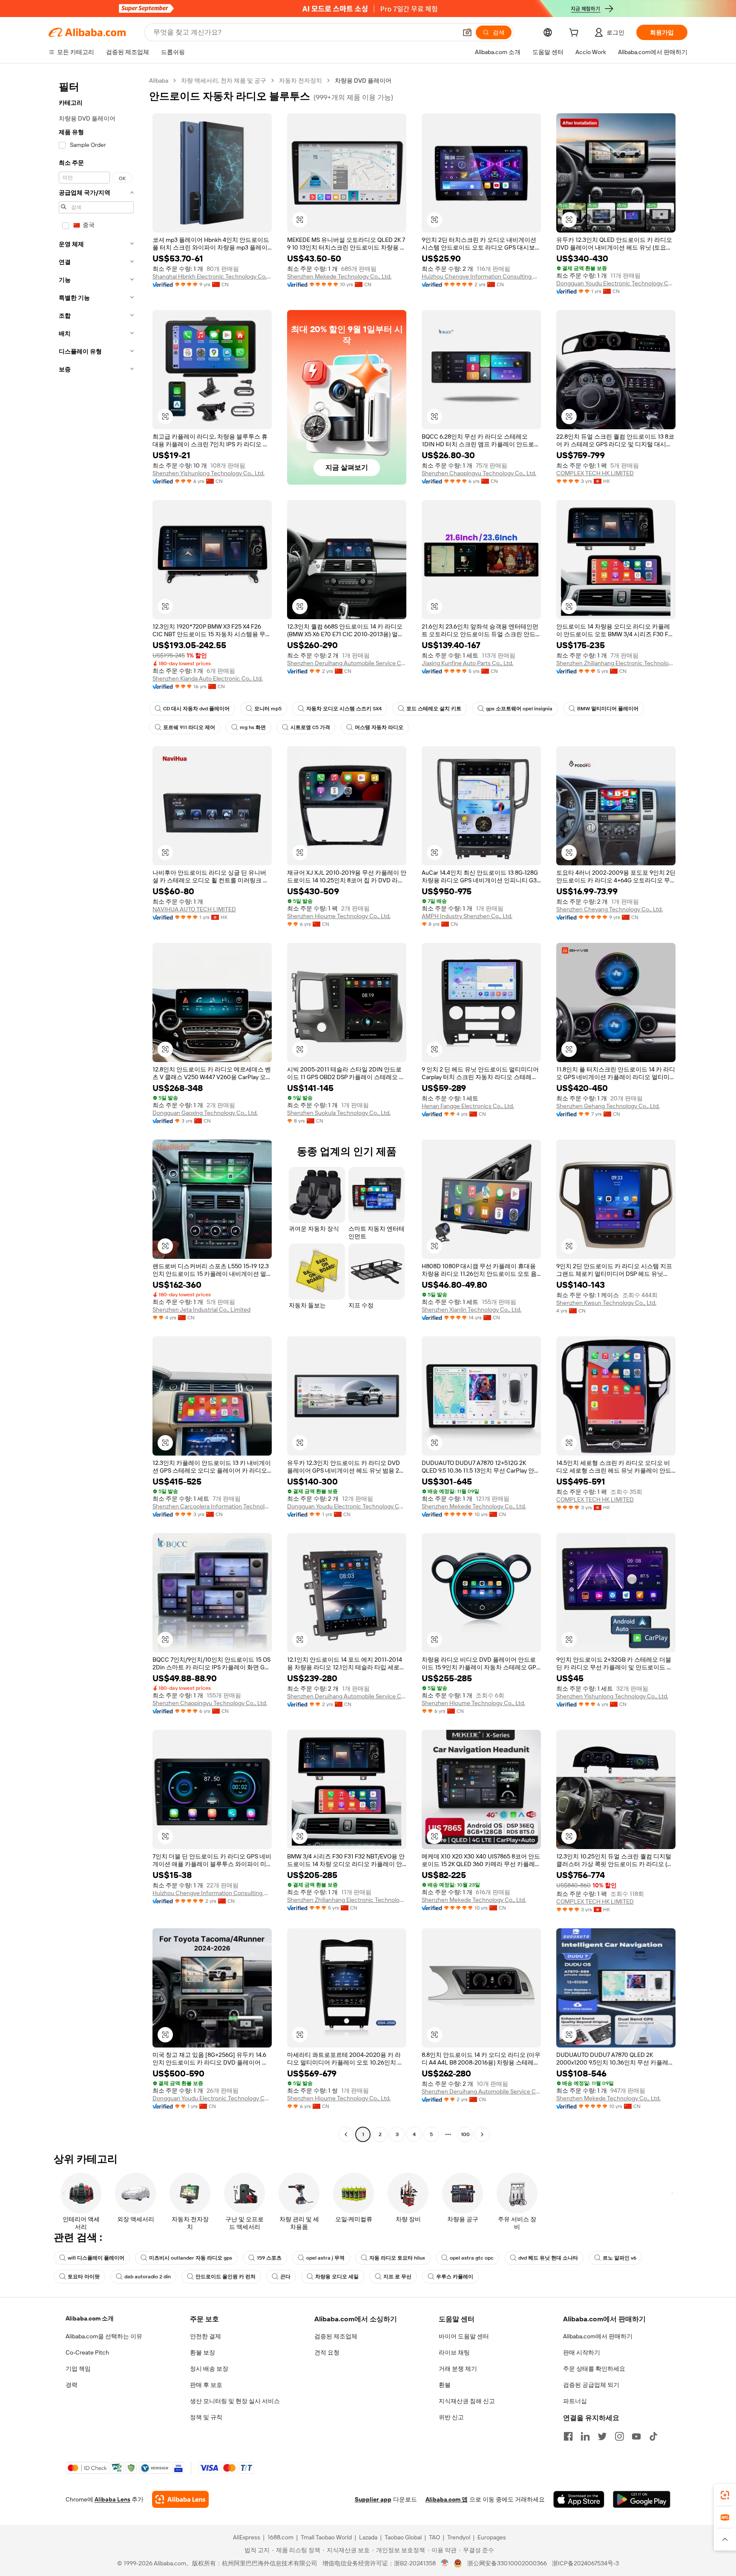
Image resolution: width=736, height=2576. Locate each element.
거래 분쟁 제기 (458, 2369)
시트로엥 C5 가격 (310, 727)
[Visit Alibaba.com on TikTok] (653, 2436)
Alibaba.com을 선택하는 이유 (104, 2336)
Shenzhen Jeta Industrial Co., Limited (201, 1310)
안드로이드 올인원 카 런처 (226, 2277)
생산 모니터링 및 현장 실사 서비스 (235, 2401)
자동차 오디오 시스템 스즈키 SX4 (344, 709)
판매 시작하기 (582, 2352)
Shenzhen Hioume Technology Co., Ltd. (339, 916)
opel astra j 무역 (325, 2258)
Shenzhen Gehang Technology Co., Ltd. (608, 1106)
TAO (434, 2537)
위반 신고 (451, 2417)
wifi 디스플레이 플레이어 (96, 2258)
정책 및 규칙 (206, 2417)
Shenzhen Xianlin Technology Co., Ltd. (471, 1310)
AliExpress (247, 2537)
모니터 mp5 (268, 709)
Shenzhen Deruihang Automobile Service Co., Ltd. (347, 663)
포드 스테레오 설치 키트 (434, 709)
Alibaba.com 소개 (90, 2318)
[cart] (575, 34)
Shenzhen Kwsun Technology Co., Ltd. (606, 1303)
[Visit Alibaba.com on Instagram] (619, 2436)
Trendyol (459, 2537)
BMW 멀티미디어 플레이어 (608, 709)
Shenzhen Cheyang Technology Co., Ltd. (609, 909)
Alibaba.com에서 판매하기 (598, 2336)
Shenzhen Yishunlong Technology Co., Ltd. (208, 473)
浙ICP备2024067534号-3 (585, 2563)
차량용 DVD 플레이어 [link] (363, 80)
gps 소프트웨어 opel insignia (519, 709)
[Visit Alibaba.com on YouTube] (636, 2436)
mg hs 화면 (253, 727)
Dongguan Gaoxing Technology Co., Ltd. (205, 1113)
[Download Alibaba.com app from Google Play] (642, 2499)
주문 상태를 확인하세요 (594, 2369)
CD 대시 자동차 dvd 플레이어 (196, 709)
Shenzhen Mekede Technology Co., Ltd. (339, 276)
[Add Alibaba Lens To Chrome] (180, 2499)
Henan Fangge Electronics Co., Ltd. (468, 1106)
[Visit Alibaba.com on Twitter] (602, 2436)
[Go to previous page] (346, 2134)
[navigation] (96, 1109)
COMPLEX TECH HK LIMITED (595, 473)
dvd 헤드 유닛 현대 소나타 (548, 2258)
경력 (72, 2385)
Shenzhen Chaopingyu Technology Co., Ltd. (479, 473)
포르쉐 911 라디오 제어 (189, 727)
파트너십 (575, 2401)
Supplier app (373, 2499)
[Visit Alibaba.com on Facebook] (568, 2436)
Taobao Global (403, 2537)
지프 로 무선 (397, 2277)
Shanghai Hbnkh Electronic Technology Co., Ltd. (212, 276)
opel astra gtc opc (472, 2258)
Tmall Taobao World (326, 2537)
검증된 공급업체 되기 (591, 2385)
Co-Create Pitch (87, 2352)
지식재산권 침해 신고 (467, 2401)
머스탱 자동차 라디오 (379, 727)
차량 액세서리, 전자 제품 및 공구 (224, 80)
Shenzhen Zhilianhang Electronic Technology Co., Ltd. (616, 663)
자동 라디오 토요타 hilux (397, 2258)
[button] (467, 32)
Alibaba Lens (112, 2499)
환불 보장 (203, 2352)
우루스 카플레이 (455, 2277)
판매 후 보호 (206, 2385)
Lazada (368, 2537)
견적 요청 (327, 2352)
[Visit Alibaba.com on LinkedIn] (585, 2436)
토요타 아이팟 (84, 2277)
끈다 (285, 2277)
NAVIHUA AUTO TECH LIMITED (194, 909)
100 (465, 2134)
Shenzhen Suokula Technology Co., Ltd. (339, 1113)
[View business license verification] (445, 2563)
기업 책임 (78, 2369)
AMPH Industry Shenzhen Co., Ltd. (467, 916)
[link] (725, 2495)
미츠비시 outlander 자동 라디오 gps (191, 2258)
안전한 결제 (206, 2336)
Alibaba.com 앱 (447, 2499)
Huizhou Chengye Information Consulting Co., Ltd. (481, 276)
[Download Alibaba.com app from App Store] (579, 2499)
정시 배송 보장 (209, 2369)
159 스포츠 (269, 2258)
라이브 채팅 (454, 2352)
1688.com (280, 2537)
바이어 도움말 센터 (464, 2336)
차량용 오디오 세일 (337, 2277)
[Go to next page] (482, 2134)
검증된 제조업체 (336, 2336)
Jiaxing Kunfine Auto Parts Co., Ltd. (467, 663)
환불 (445, 2385)
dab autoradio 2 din (148, 2277)
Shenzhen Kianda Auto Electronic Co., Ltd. (208, 678)
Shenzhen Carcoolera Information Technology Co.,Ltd (212, 1506)
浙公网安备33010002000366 (507, 2563)
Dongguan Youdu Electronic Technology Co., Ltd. (616, 283)
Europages (492, 2537)
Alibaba (159, 80)
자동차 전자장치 (300, 80)
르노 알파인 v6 (620, 2258)
